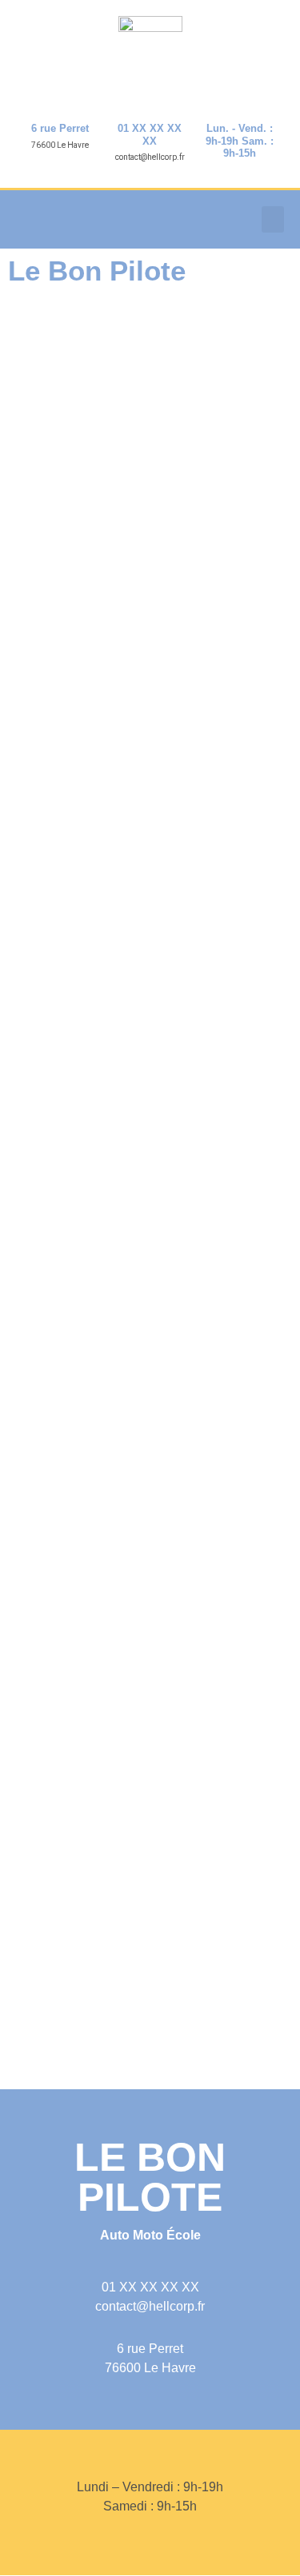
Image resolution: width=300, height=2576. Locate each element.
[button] (273, 219)
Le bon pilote (150, 2177)
